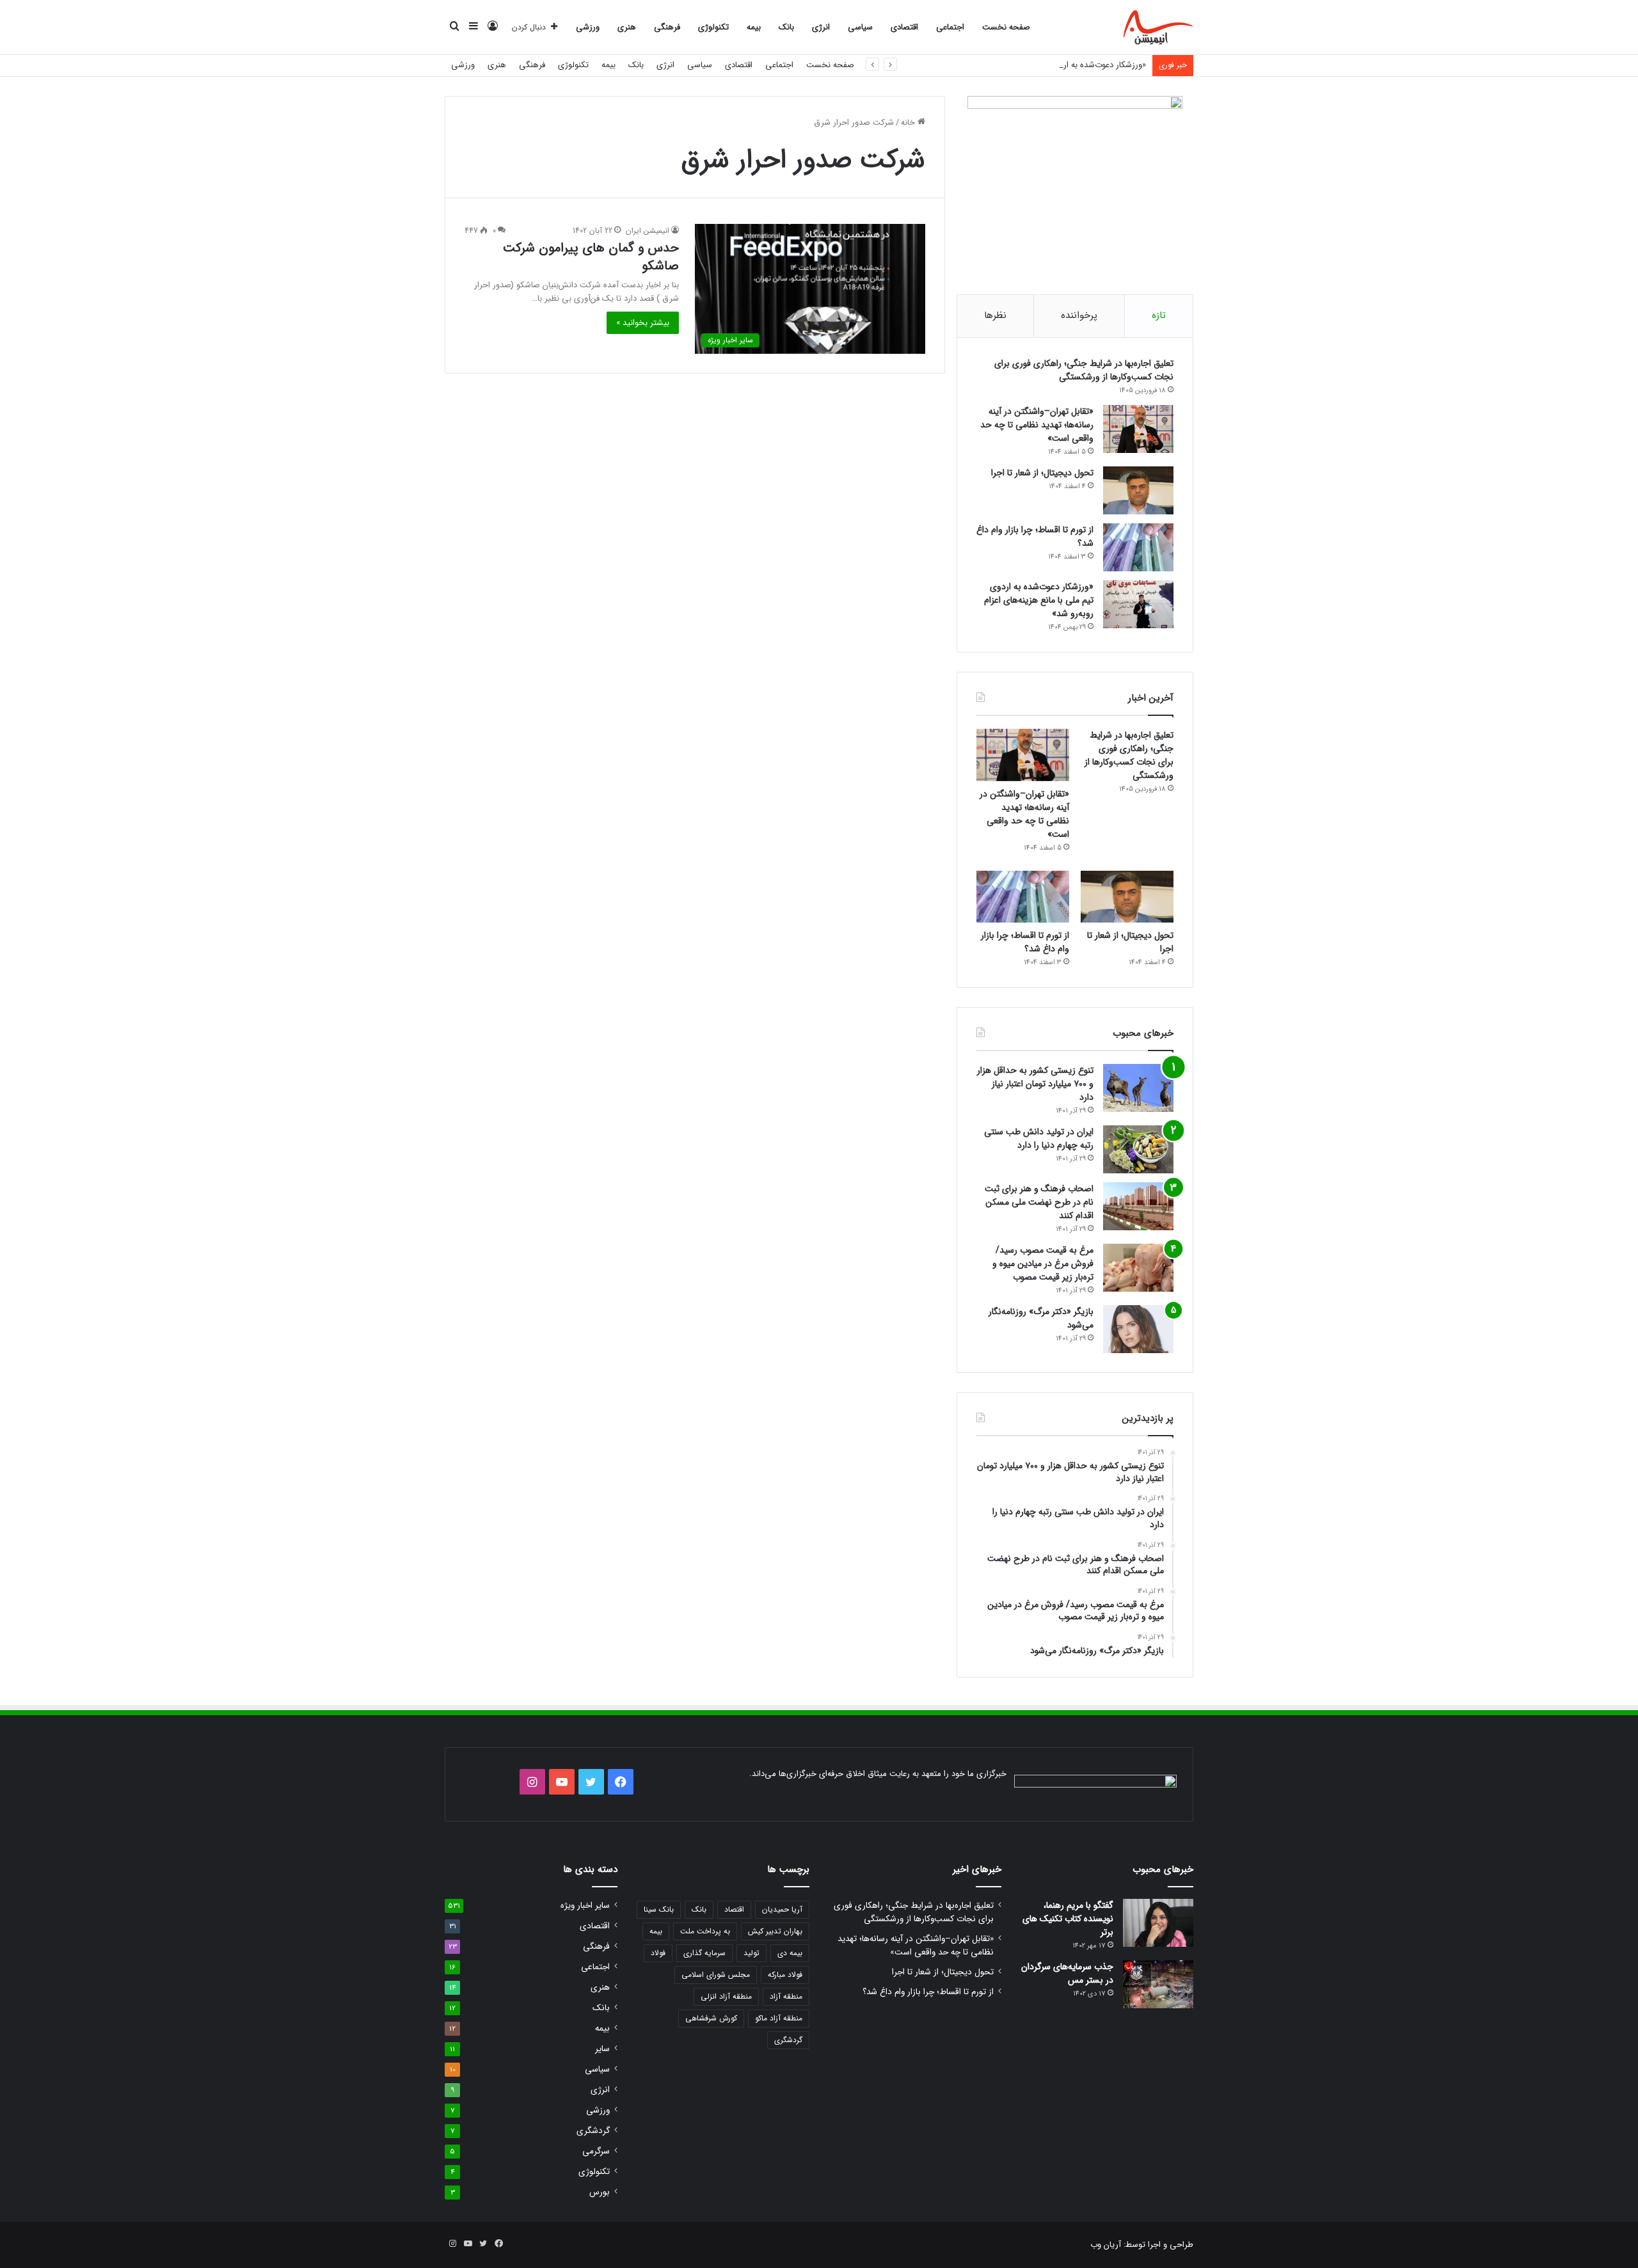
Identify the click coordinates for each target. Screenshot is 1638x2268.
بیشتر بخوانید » (643, 323)
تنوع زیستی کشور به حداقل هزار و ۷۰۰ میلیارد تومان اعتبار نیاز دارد (1035, 1084)
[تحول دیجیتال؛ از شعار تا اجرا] (1138, 490)
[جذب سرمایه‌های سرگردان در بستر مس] (1158, 1984)
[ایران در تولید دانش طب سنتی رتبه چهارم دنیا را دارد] (1138, 1149)
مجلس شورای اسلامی (716, 1975)
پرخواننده (1079, 315)
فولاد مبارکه (785, 1975)
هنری (627, 27)
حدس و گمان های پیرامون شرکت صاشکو (591, 257)
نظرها (995, 315)
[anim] (1158, 28)
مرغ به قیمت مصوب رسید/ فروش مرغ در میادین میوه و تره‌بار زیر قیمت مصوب (1043, 1264)
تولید (751, 1953)
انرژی (821, 27)
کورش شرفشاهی (711, 2018)
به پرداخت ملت (705, 1931)
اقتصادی (904, 27)
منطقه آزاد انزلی (726, 1996)
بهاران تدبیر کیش (775, 1931)
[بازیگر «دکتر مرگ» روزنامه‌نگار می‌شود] (1138, 1329)
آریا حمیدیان (782, 1909)
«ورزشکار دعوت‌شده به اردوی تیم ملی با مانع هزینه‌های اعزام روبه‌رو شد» (1024, 65)
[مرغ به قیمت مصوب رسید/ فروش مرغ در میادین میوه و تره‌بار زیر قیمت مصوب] (1138, 1268)
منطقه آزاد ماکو (779, 2018)
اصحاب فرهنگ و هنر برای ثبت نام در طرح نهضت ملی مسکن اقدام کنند (1039, 1202)
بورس (600, 2192)
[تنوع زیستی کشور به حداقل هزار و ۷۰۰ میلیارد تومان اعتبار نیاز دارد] (1138, 1088)
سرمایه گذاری (704, 1953)
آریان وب (1106, 2245)
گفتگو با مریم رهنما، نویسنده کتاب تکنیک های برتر (1068, 1919)
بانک (786, 27)
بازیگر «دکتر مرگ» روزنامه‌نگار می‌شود (1041, 1318)
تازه (1159, 315)
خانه (909, 123)
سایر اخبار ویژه (585, 1906)
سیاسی (860, 27)
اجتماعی (950, 27)
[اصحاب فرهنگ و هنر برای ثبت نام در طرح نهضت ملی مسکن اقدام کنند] (1138, 1206)
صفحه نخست (1006, 27)
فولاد (658, 1953)
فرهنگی (667, 27)
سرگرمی (596, 2151)
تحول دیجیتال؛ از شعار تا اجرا (1042, 473)
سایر (602, 2049)
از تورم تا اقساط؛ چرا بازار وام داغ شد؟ (1035, 536)
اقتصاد (734, 1909)
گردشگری (788, 2040)
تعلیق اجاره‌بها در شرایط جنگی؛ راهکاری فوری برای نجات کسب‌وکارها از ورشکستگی (1084, 370)
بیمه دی (790, 1953)
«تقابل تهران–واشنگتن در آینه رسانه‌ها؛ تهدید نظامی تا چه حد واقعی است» (1037, 425)
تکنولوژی (713, 27)
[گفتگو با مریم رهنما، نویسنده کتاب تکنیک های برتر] (1158, 1923)
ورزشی (588, 27)
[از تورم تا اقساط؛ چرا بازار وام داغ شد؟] (1138, 547)
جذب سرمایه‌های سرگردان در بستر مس (1067, 1973)
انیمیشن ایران (648, 231)
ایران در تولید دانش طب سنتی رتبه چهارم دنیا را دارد (1039, 1138)
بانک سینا (659, 1909)
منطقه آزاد (786, 1996)
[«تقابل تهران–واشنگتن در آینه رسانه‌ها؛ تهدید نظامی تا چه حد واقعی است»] (1138, 429)
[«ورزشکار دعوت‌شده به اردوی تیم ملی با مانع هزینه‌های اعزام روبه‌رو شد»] (1138, 604)
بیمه (754, 27)
